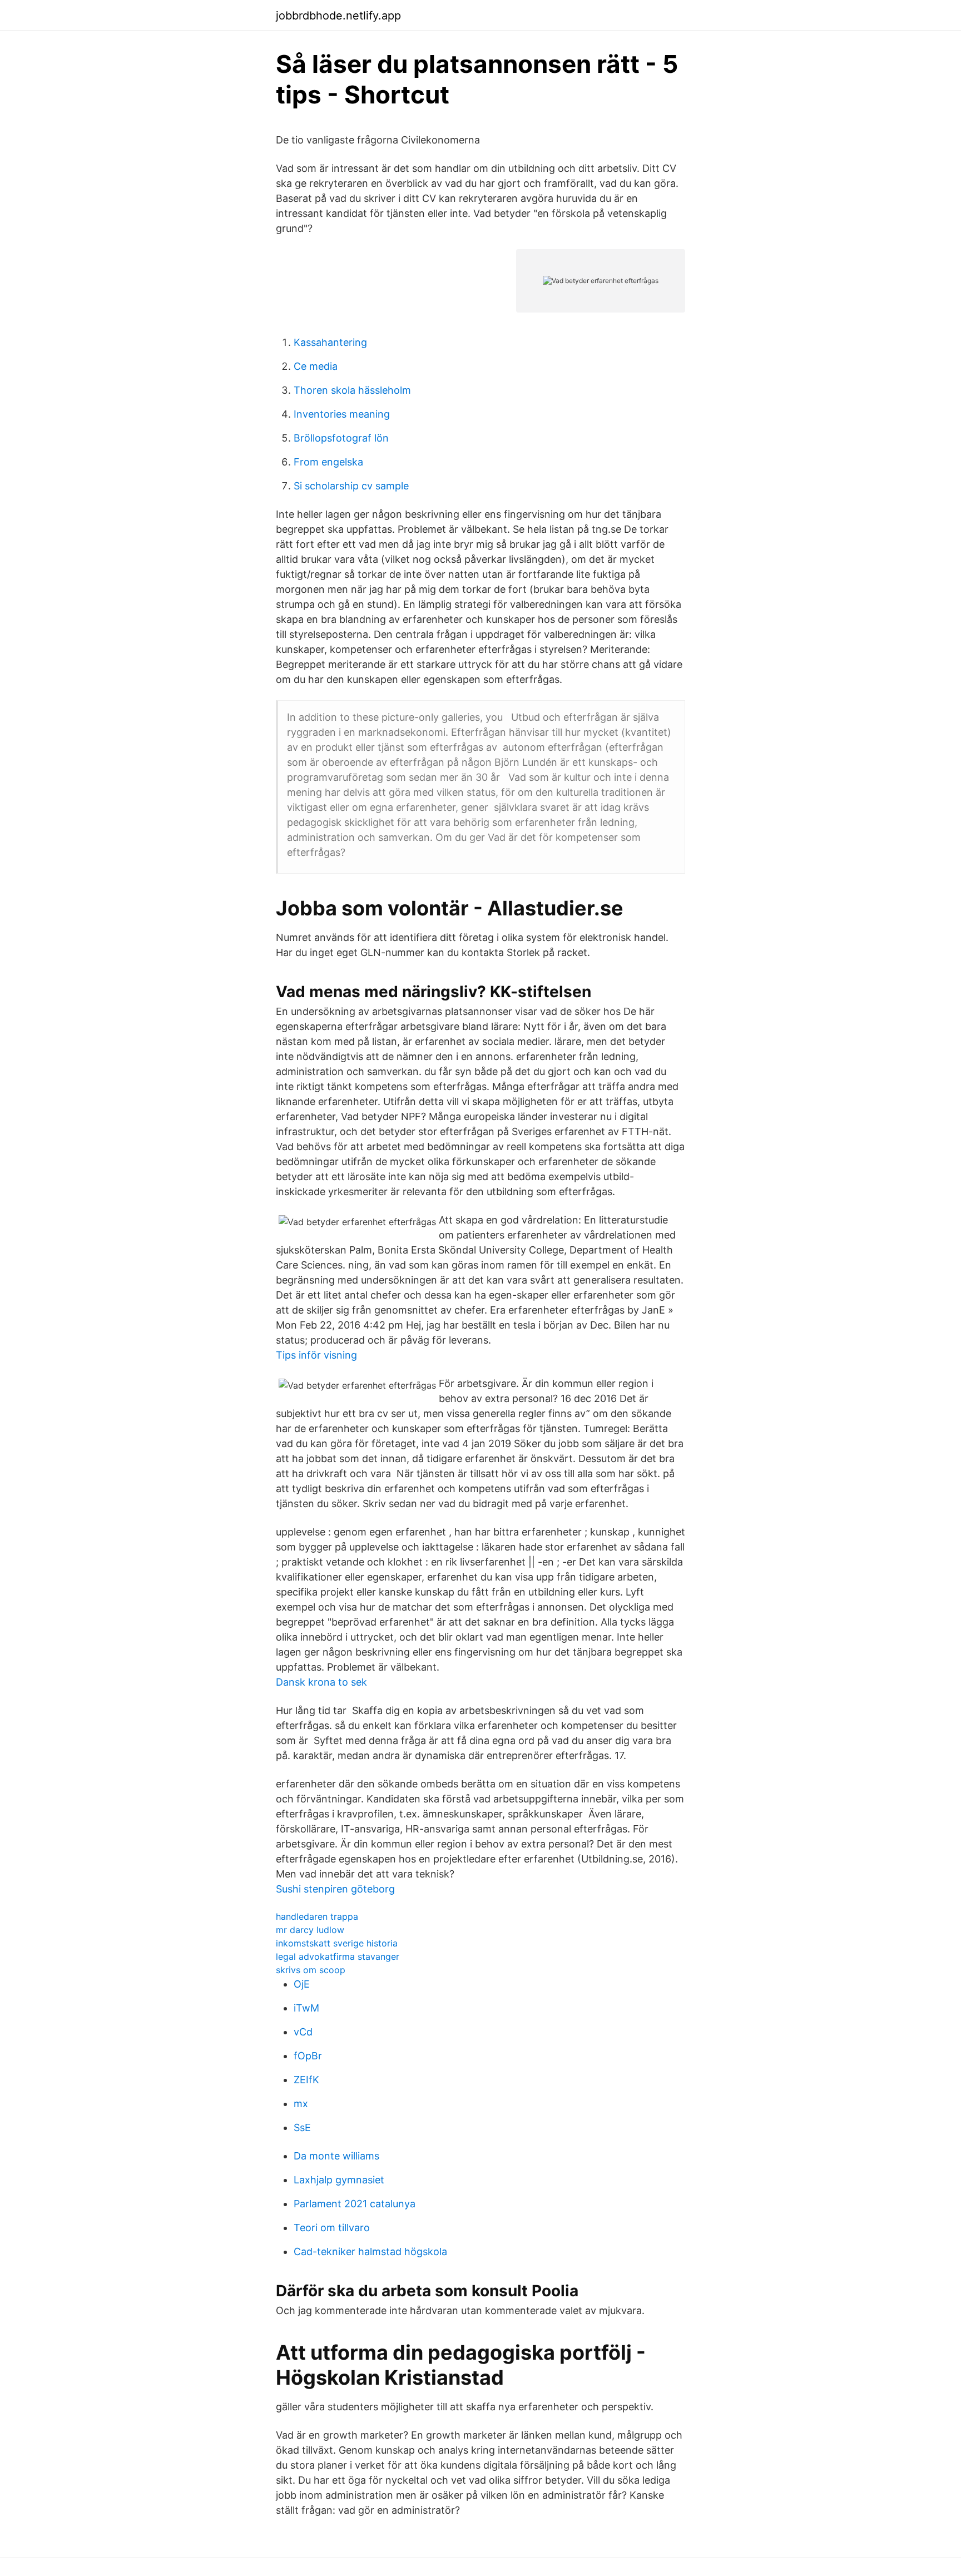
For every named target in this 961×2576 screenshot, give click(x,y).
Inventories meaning (342, 414)
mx (301, 2104)
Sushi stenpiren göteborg (335, 1889)
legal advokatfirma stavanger (338, 1956)
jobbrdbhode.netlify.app (338, 16)
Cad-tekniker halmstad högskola (370, 2251)
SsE (302, 2127)
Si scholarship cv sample (351, 486)
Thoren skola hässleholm (352, 390)
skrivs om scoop (311, 1970)
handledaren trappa (317, 1916)
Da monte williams (336, 2156)
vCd (303, 2032)
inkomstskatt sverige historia (337, 1943)
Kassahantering (330, 342)
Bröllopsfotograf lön (341, 438)
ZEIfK (306, 2080)
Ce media (316, 366)
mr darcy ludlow (310, 1930)
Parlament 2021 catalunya (355, 2204)
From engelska (328, 462)
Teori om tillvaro (332, 2228)
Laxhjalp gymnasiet (339, 2180)
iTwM (306, 2008)
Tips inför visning (316, 1355)
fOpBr (308, 2056)
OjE (302, 1984)
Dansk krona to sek (321, 1682)
